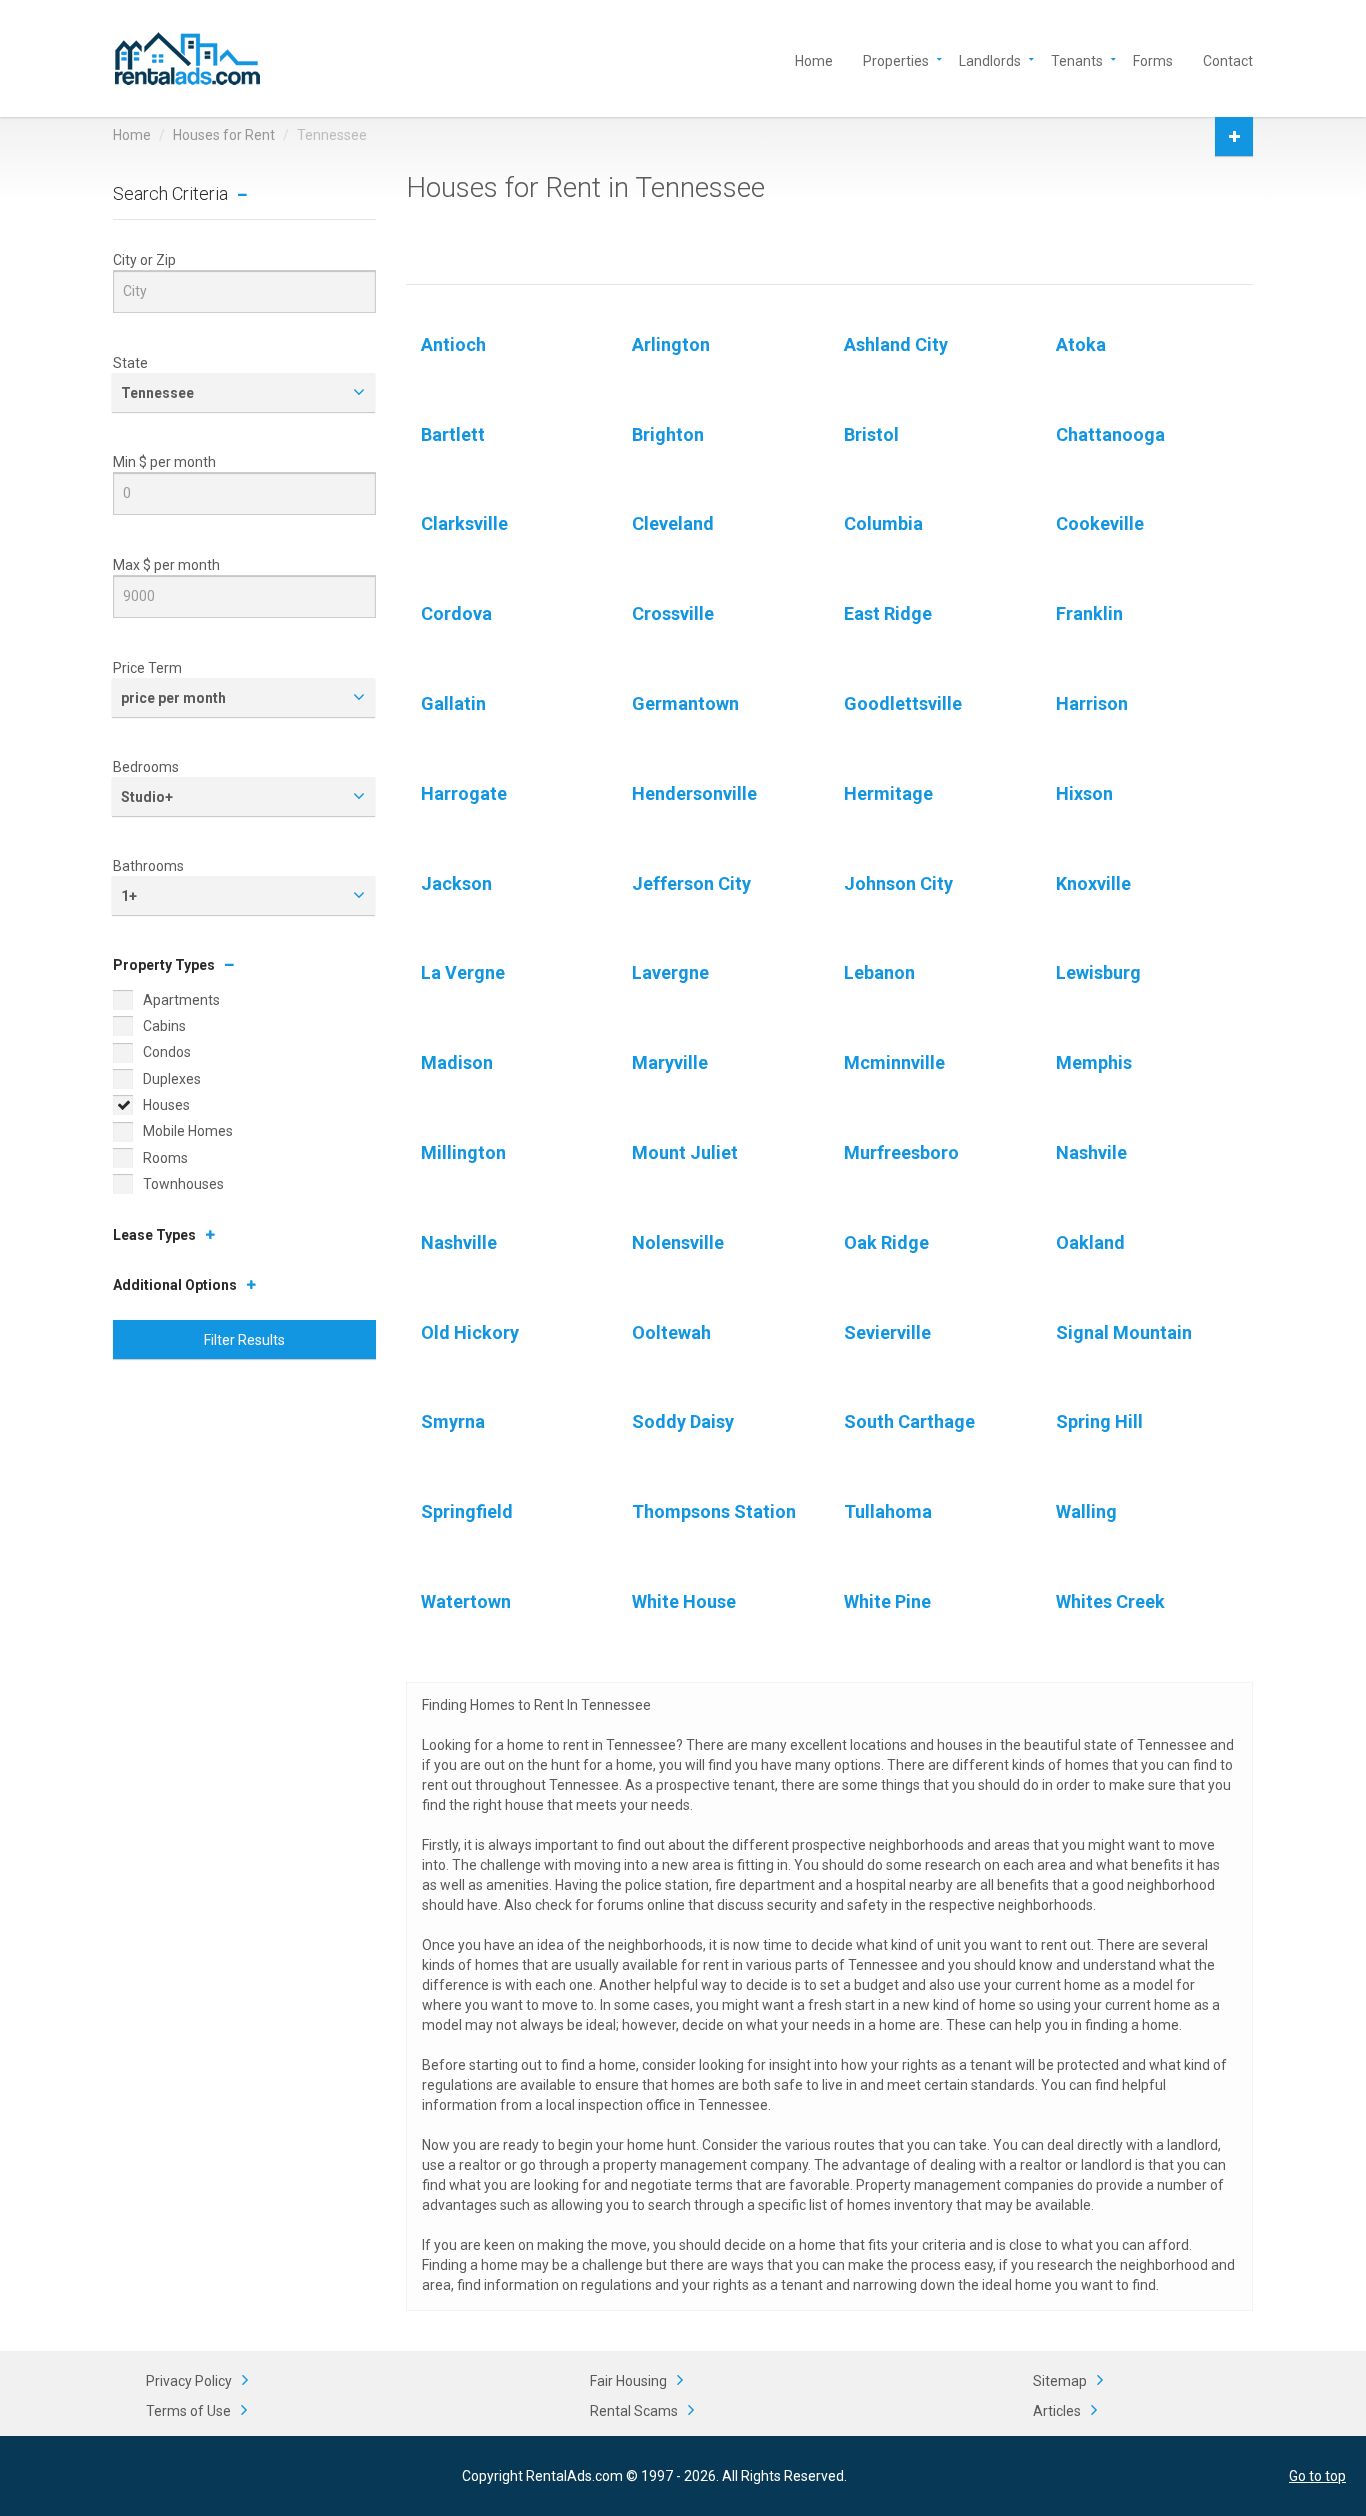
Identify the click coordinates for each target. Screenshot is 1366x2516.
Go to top (1317, 2476)
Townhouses (183, 1184)
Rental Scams (634, 2411)
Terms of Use (188, 2411)
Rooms (165, 1158)
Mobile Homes (188, 1131)
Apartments (181, 1000)
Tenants (1077, 59)
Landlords (990, 59)
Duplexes (172, 1079)
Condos (167, 1052)
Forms (1153, 59)
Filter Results (244, 1340)
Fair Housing (628, 2381)
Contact (1228, 59)
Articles (1057, 2411)
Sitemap (1060, 2381)
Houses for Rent (224, 135)
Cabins (164, 1026)
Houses (166, 1105)
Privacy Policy (189, 2381)
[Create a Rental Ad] (1234, 136)
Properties (896, 59)
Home (814, 59)
